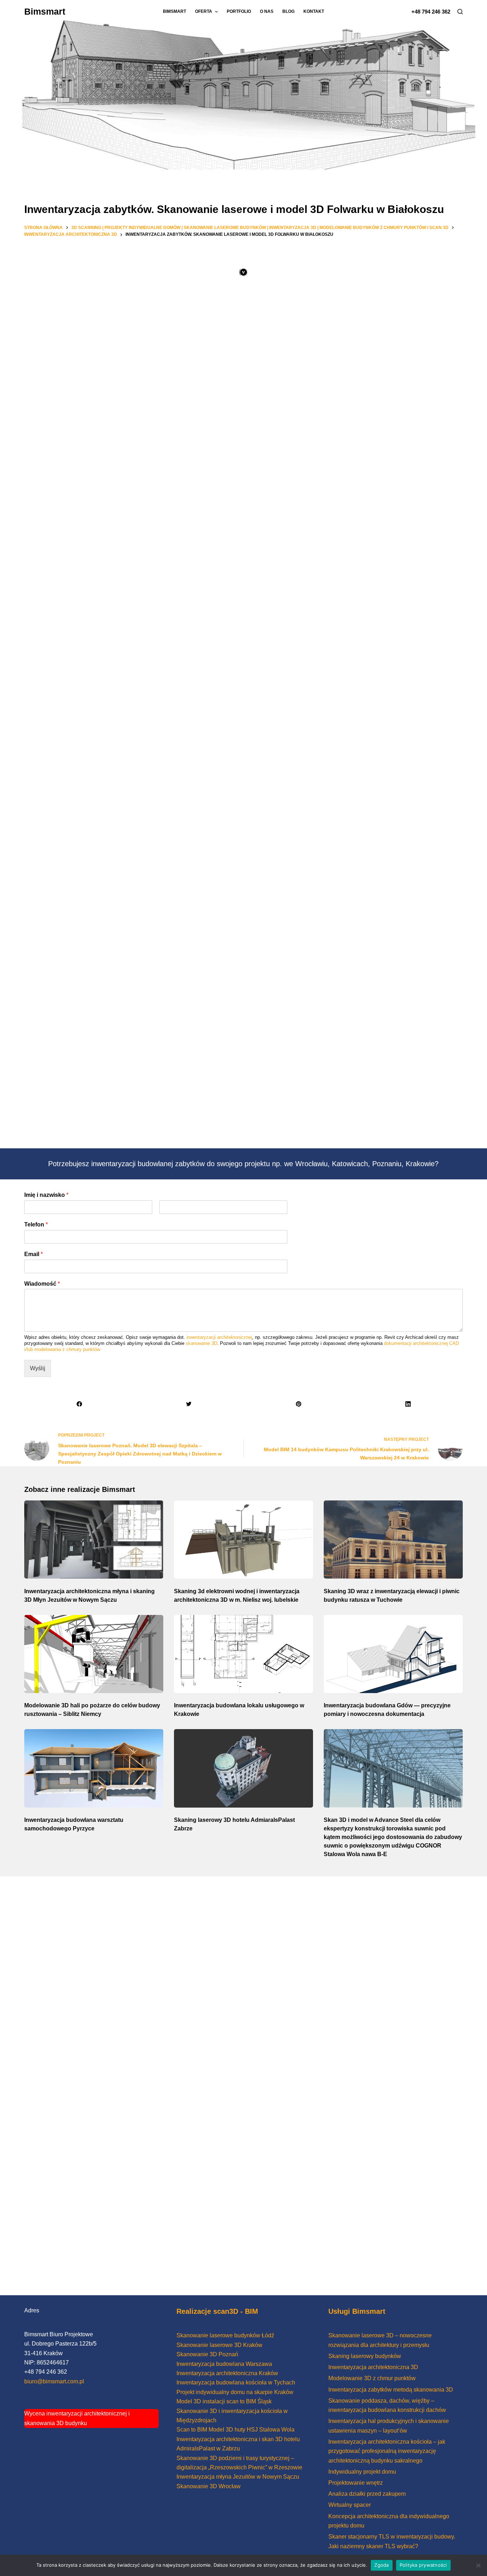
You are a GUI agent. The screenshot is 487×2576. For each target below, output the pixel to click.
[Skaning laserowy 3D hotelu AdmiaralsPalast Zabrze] (243, 1768)
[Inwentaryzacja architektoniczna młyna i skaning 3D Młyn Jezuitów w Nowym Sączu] (94, 1539)
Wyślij (38, 1368)
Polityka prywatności (423, 2565)
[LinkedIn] (408, 1404)
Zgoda (381, 2565)
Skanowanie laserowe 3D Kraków (219, 2345)
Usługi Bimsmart (357, 2311)
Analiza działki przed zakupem (367, 2494)
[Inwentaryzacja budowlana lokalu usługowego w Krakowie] (243, 1654)
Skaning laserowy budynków (365, 2356)
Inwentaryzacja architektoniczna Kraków (227, 2373)
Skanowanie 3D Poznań (207, 2354)
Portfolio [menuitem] (239, 11)
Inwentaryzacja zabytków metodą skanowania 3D (391, 2390)
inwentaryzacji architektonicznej (219, 1337)
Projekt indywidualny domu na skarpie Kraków (235, 2392)
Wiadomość (42, 1284)
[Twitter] (189, 1404)
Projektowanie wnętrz (356, 2483)
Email (34, 1254)
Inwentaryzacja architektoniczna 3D (373, 2367)
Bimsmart (45, 11)
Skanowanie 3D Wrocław (209, 2486)
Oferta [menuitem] (204, 11)
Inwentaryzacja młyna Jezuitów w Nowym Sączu (238, 2477)
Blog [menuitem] (288, 11)
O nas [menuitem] (267, 11)
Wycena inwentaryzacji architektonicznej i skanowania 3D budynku (77, 2418)
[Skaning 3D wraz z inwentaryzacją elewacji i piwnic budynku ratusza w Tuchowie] (393, 1539)
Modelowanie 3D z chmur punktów (372, 2378)
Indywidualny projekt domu (362, 2472)
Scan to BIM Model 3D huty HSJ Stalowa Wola (235, 2430)
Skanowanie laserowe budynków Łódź (225, 2335)
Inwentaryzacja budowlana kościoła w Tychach (236, 2382)
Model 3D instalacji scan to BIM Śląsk (224, 2401)
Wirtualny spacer (350, 2505)
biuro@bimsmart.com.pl (54, 2381)
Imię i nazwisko (46, 1195)
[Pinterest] (298, 1404)
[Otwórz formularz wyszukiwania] (460, 12)
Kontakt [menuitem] (314, 11)
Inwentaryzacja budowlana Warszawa (224, 2364)
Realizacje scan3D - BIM (217, 2311)
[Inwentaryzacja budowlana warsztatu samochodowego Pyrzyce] (94, 1768)
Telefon (36, 1225)
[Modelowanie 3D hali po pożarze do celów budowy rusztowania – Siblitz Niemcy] (94, 1654)
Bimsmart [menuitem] (175, 11)
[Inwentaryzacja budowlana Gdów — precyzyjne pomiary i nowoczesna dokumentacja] (393, 1654)
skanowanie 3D (201, 1343)
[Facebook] (79, 1404)
